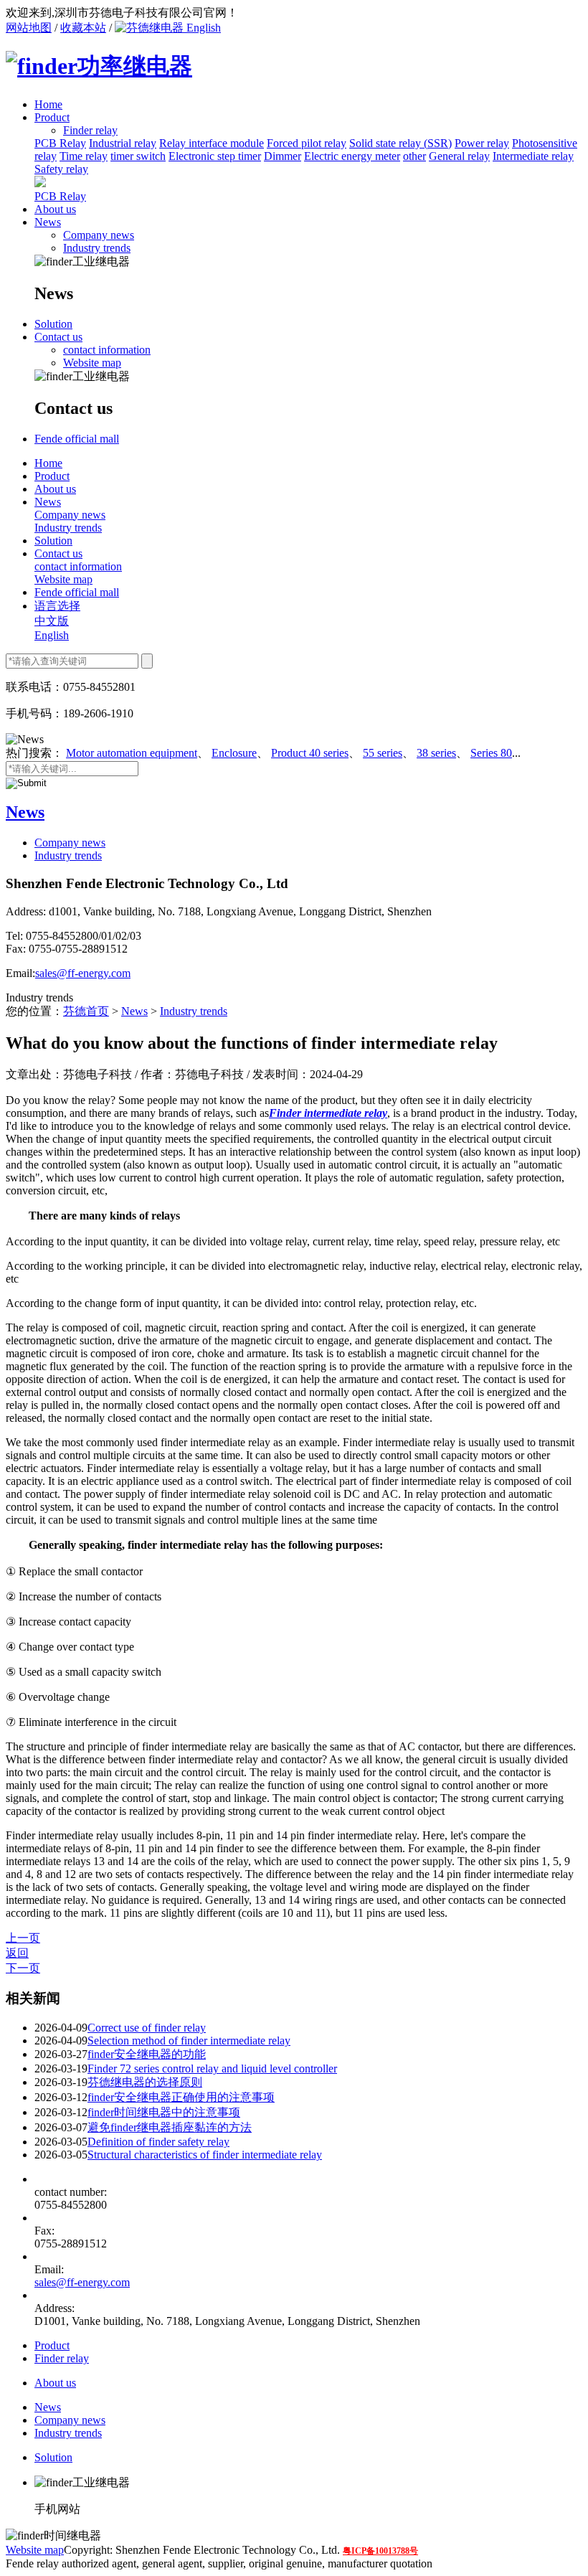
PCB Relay (60, 143)
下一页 (23, 1968)
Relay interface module (212, 143)
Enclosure (234, 753)
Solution (53, 324)
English (202, 28)
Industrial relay (123, 143)
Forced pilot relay (307, 143)
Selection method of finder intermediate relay (189, 2040)
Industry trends (97, 248)
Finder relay (62, 2358)
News (48, 222)
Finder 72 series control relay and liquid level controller (212, 2068)
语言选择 (57, 606)
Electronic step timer (215, 156)
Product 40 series (310, 753)
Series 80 (491, 753)
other (414, 156)
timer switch (138, 156)
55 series (383, 753)
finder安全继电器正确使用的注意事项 (181, 2097)
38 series (436, 753)
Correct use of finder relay (147, 2028)
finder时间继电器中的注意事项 (164, 2112)
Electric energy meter (352, 156)
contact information (107, 350)
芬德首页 (86, 1011)
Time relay (84, 156)
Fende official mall (77, 439)
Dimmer (283, 156)
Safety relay (61, 169)
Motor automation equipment (132, 753)
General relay (459, 156)
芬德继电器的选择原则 (145, 2082)
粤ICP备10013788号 (380, 2551)
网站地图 (29, 28)
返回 (17, 1953)
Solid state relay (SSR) (400, 143)
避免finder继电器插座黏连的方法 (170, 2127)
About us (55, 209)
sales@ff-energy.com (83, 973)
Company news (99, 235)
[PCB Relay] (40, 183)
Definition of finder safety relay (158, 2142)
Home (48, 104)
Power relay (482, 143)
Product (52, 117)
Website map (92, 363)
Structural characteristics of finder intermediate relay (205, 2155)
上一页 (23, 1938)
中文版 (52, 621)
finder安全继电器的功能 (147, 2054)
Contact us (58, 337)
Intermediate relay (533, 156)
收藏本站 (83, 28)
